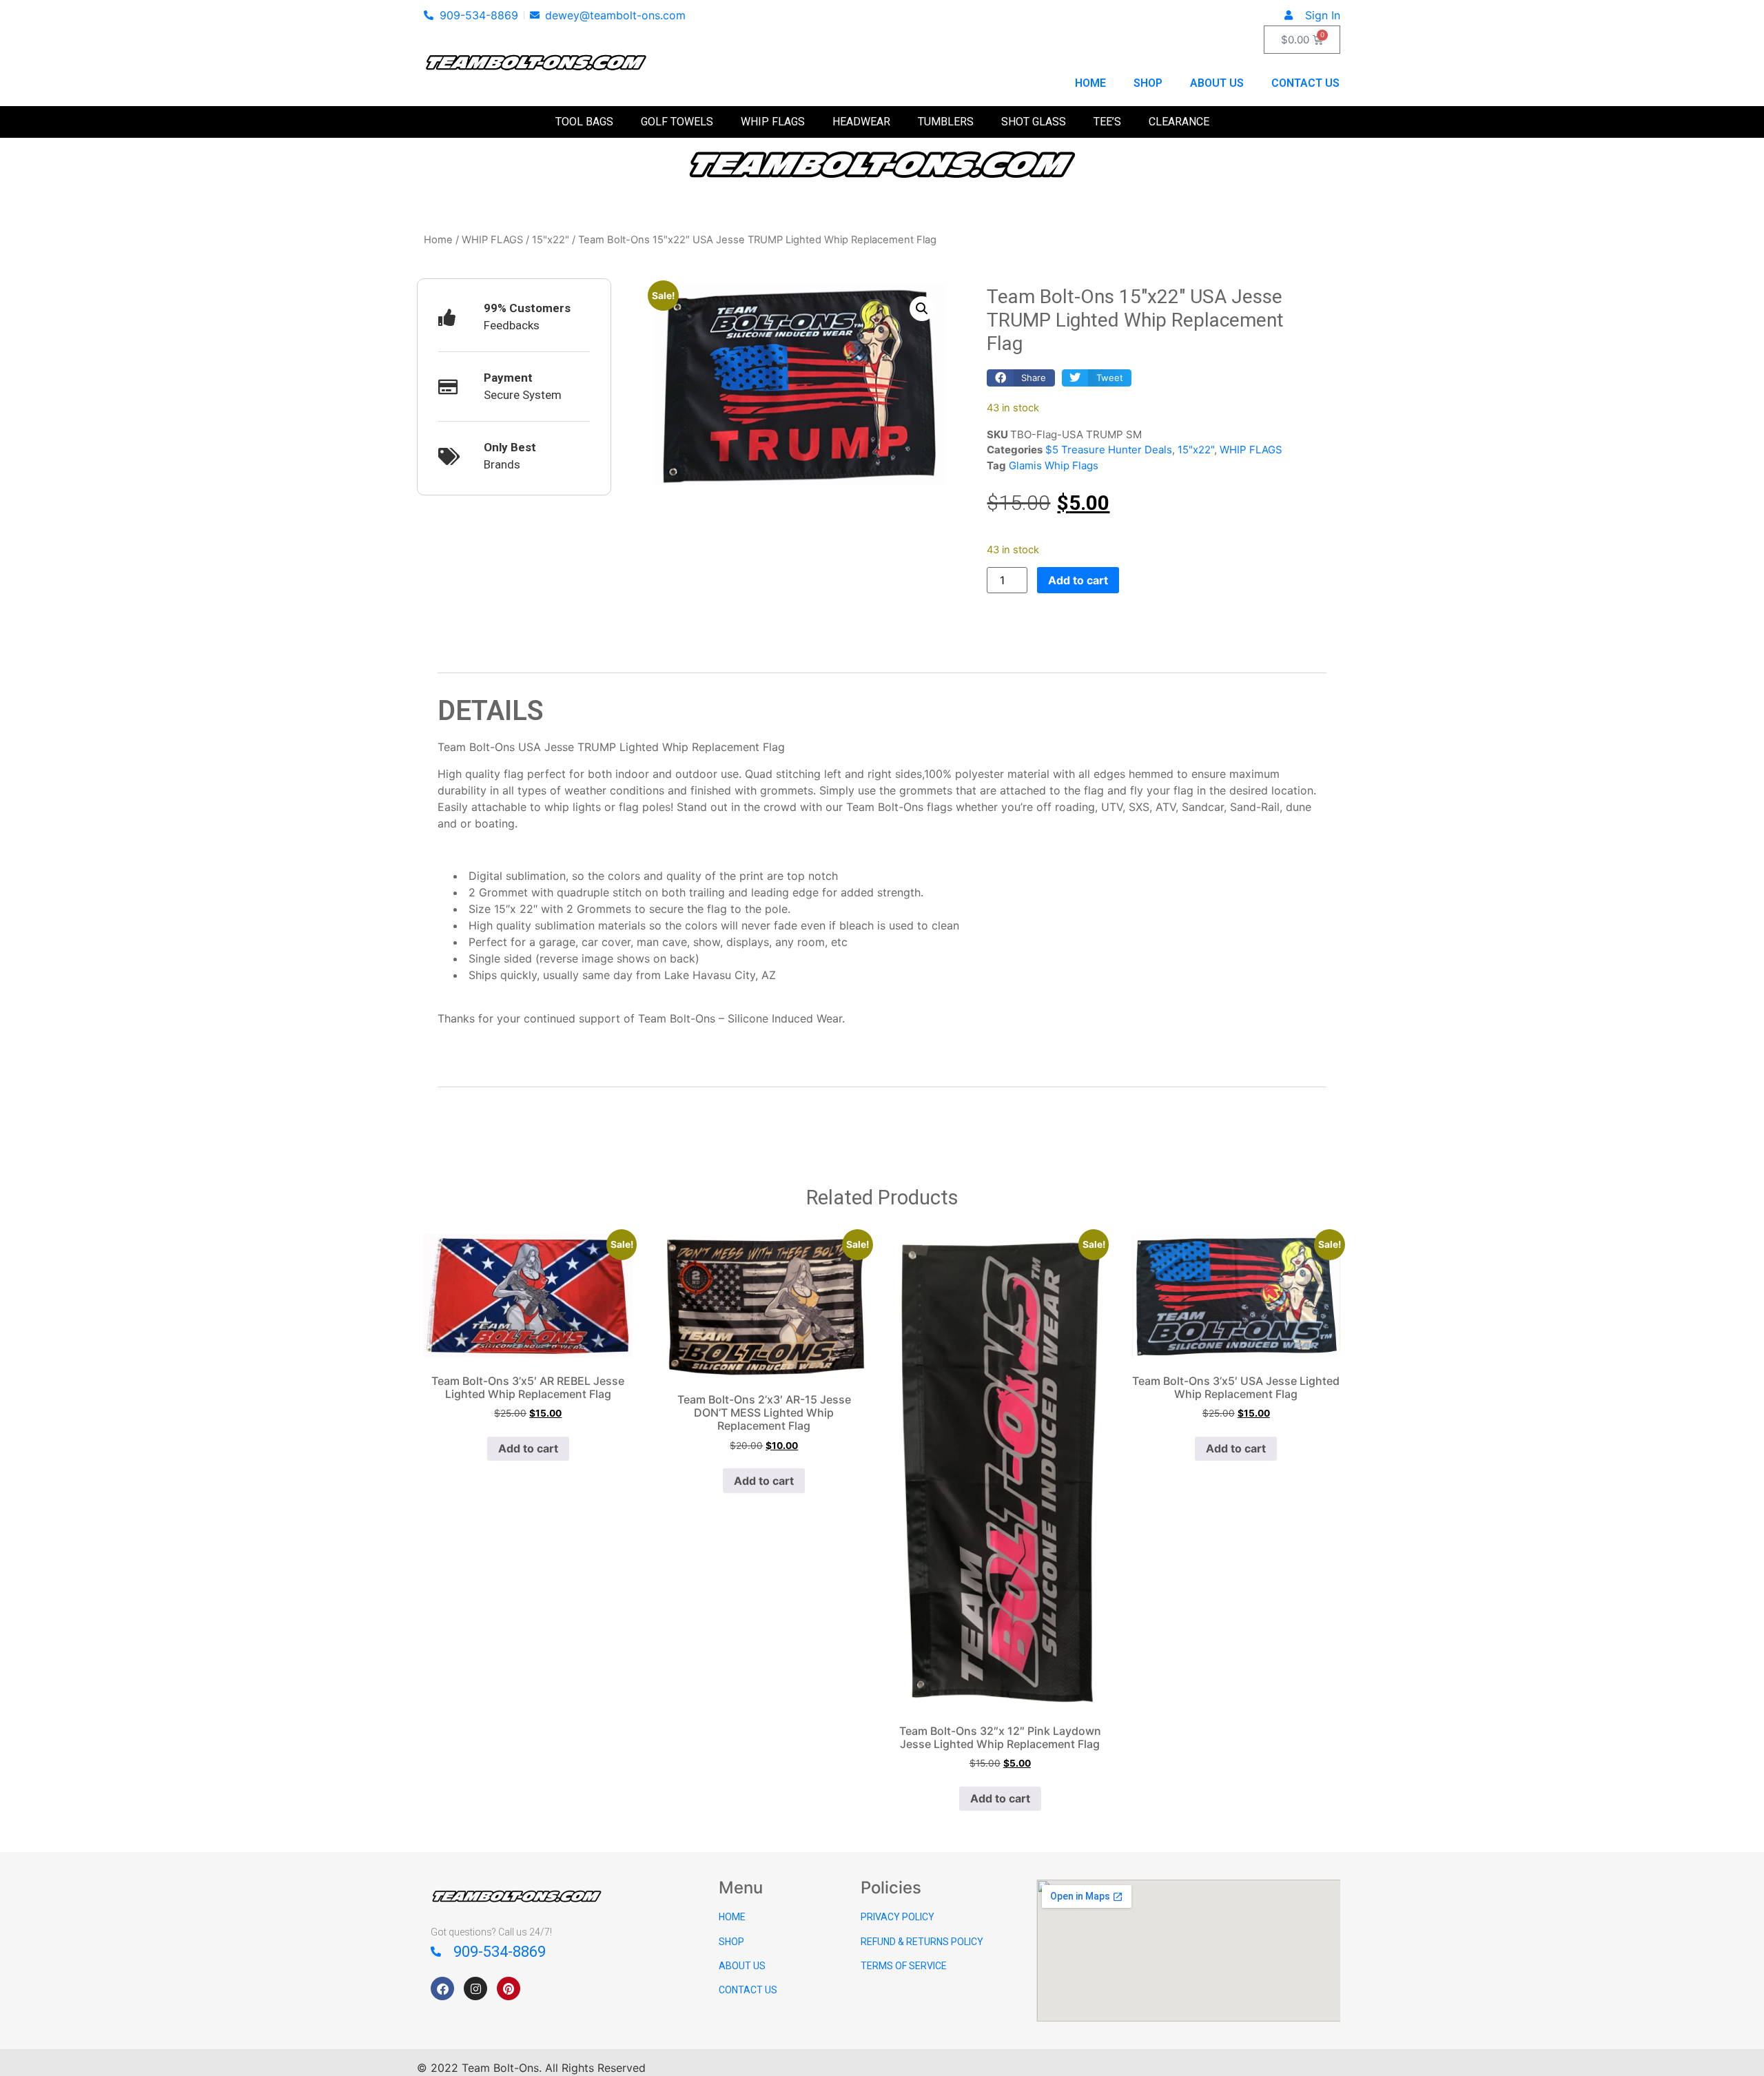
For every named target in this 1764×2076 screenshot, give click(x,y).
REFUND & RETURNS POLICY (922, 1942)
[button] (922, 309)
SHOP (731, 1942)
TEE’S (1107, 122)
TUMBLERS (946, 122)
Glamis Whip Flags (1054, 465)
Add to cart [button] (528, 1448)
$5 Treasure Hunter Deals (1109, 450)
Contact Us (1305, 83)
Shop (1148, 83)
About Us (1217, 83)
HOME (732, 1917)
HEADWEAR (861, 122)
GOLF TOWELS (677, 122)
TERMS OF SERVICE (904, 1966)
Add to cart (1078, 580)
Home (1090, 83)
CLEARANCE (1179, 122)
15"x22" (551, 240)
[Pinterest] (509, 1988)
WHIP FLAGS (773, 122)
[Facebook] (442, 1988)
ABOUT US (742, 1966)
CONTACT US (748, 1990)
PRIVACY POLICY (898, 1917)
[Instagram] (475, 1988)
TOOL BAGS (584, 122)
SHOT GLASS (1034, 122)
